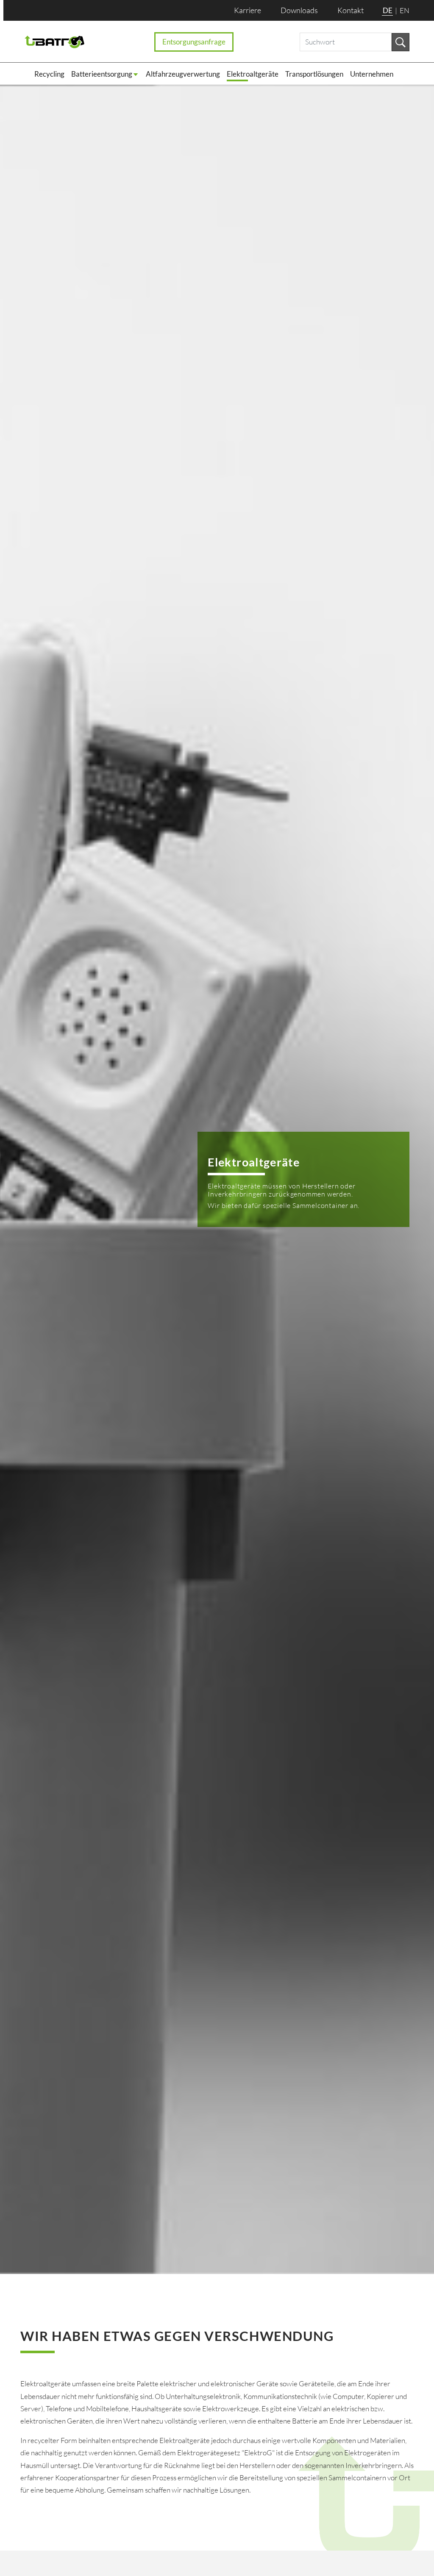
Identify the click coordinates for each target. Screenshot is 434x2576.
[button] (108, 74)
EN (405, 10)
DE (388, 10)
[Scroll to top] (410, 2552)
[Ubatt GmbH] (55, 42)
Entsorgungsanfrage (194, 42)
